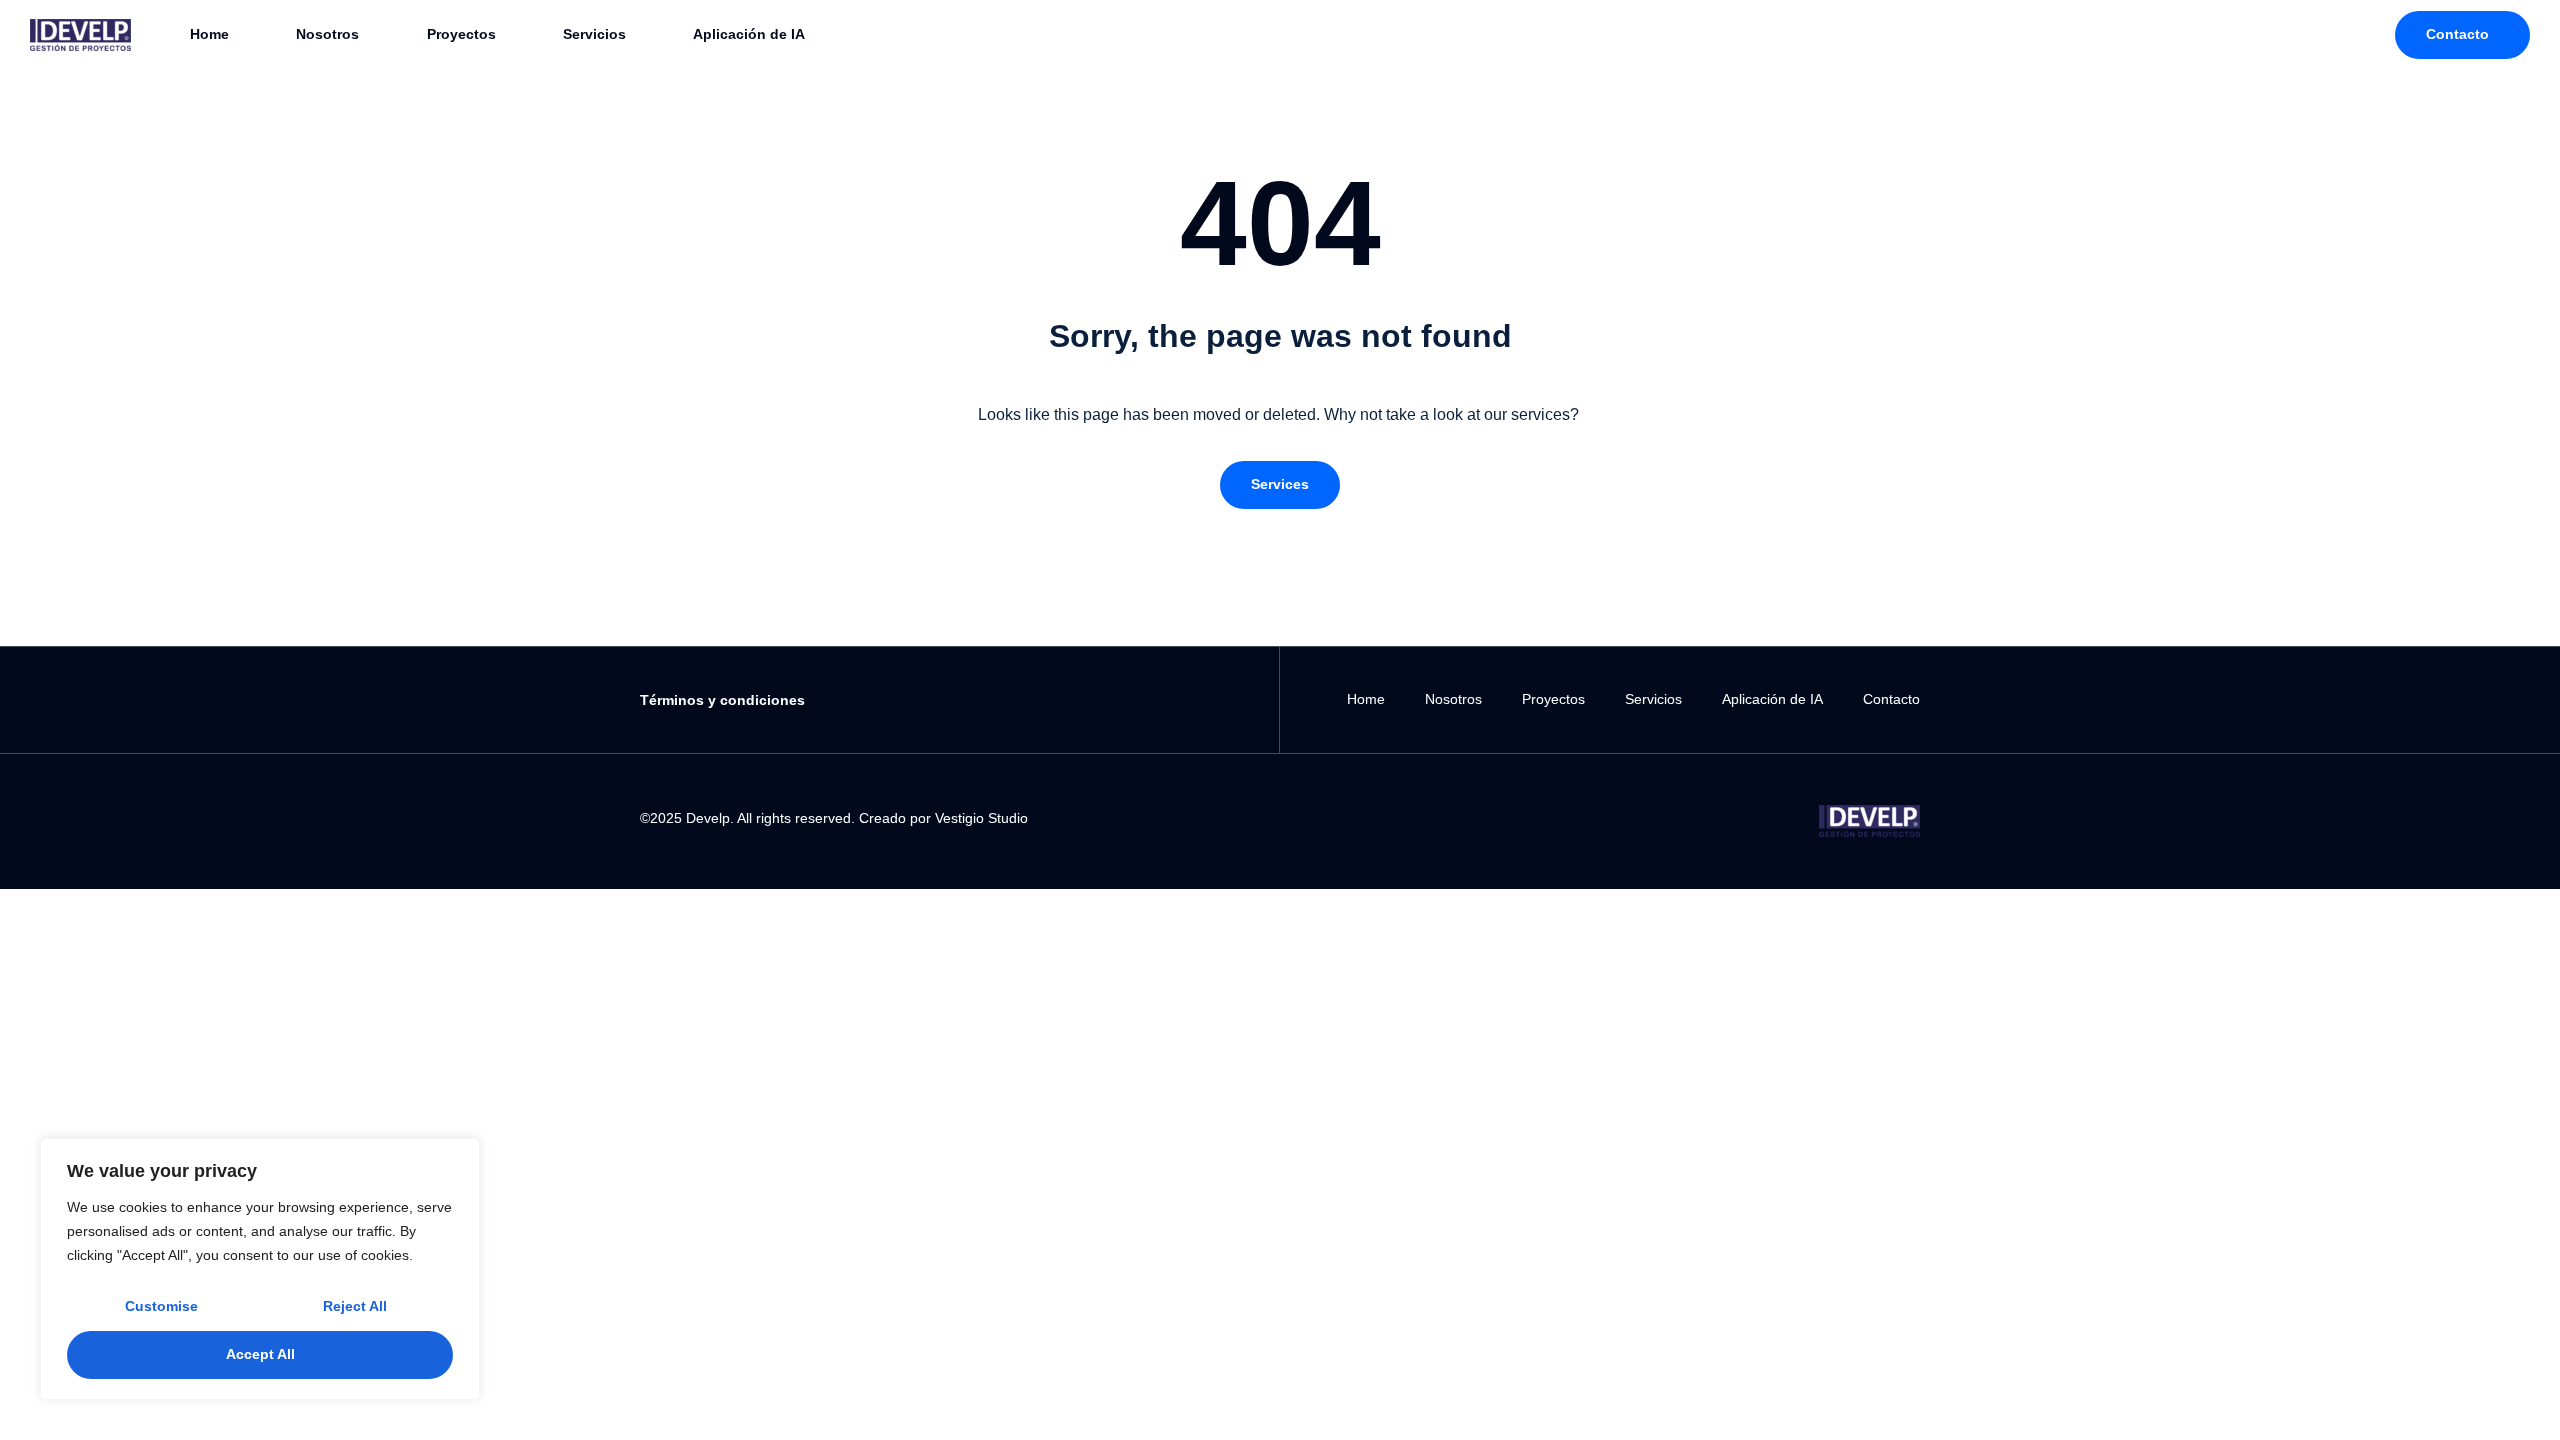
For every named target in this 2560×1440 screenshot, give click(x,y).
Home (209, 34)
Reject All (355, 1306)
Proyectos (461, 34)
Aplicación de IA (749, 34)
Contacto (1891, 699)
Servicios (594, 34)
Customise (161, 1306)
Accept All (260, 1354)
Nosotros (327, 34)
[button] (1280, 485)
